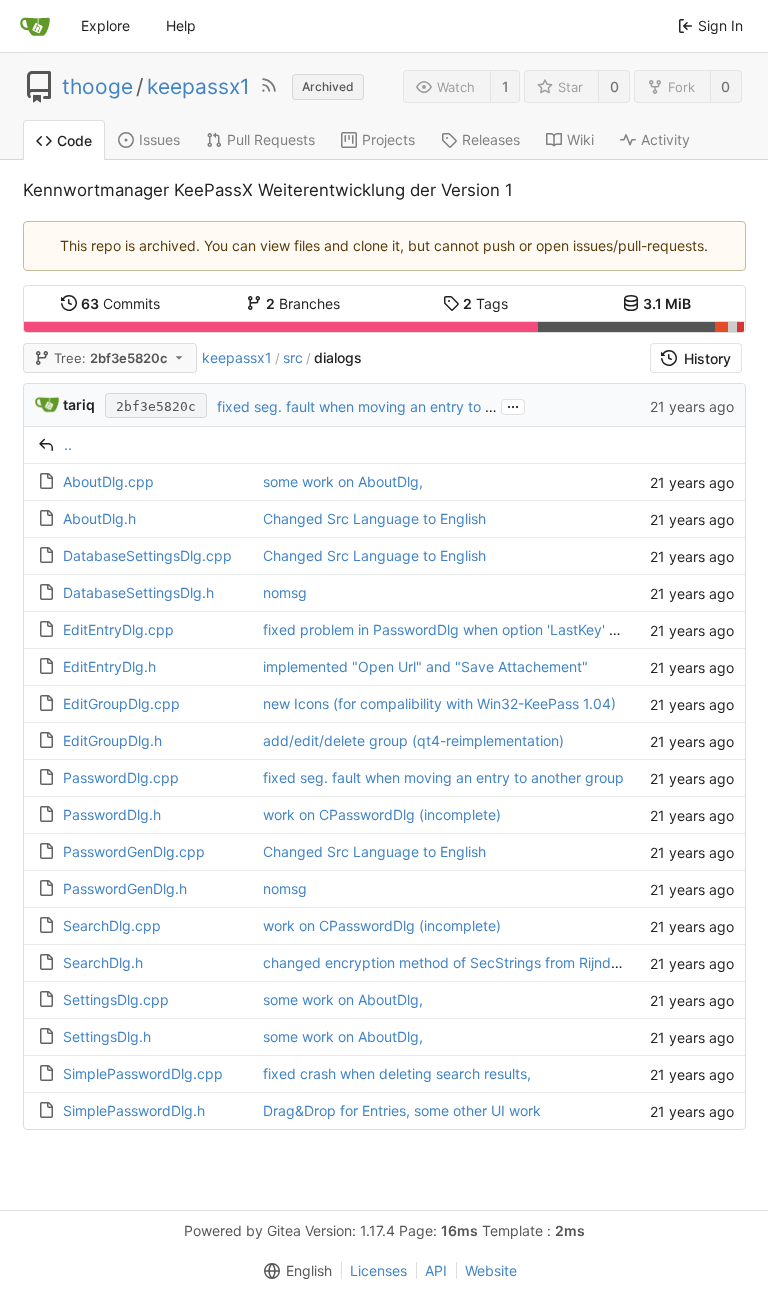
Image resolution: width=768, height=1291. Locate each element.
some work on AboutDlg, (343, 481)
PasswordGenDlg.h (125, 888)
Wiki (580, 139)
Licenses (378, 1270)
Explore (105, 25)
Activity (665, 139)
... (513, 405)
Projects (388, 139)
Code (74, 140)
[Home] (35, 26)
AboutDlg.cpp (108, 481)
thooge (97, 87)
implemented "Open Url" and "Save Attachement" (425, 666)
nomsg (285, 592)
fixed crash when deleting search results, (397, 1073)
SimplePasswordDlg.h (134, 1110)
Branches (303, 303)
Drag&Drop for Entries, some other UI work (402, 1110)
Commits (120, 303)
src (293, 357)
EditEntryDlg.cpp (118, 629)
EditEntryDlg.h (109, 666)
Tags (485, 303)
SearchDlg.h (103, 962)
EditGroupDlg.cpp (121, 703)
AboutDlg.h (99, 518)
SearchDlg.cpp (112, 925)
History (707, 358)
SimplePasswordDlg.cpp (143, 1073)
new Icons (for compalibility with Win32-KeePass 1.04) (439, 703)
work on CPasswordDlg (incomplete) (382, 814)
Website (491, 1270)
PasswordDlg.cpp (121, 777)
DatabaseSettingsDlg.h (138, 592)
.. (68, 444)
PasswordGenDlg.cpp (134, 851)
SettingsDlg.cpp (116, 999)
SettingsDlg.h (107, 1036)
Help (181, 25)
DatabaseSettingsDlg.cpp (147, 555)
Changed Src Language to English (374, 518)
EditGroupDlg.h (112, 740)
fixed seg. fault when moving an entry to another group (397, 406)
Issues (159, 139)
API (436, 1270)
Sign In (720, 25)
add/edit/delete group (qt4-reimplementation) (413, 740)
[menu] (294, 1271)
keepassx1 (198, 87)
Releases (491, 139)
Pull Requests (271, 139)
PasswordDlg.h (112, 814)
